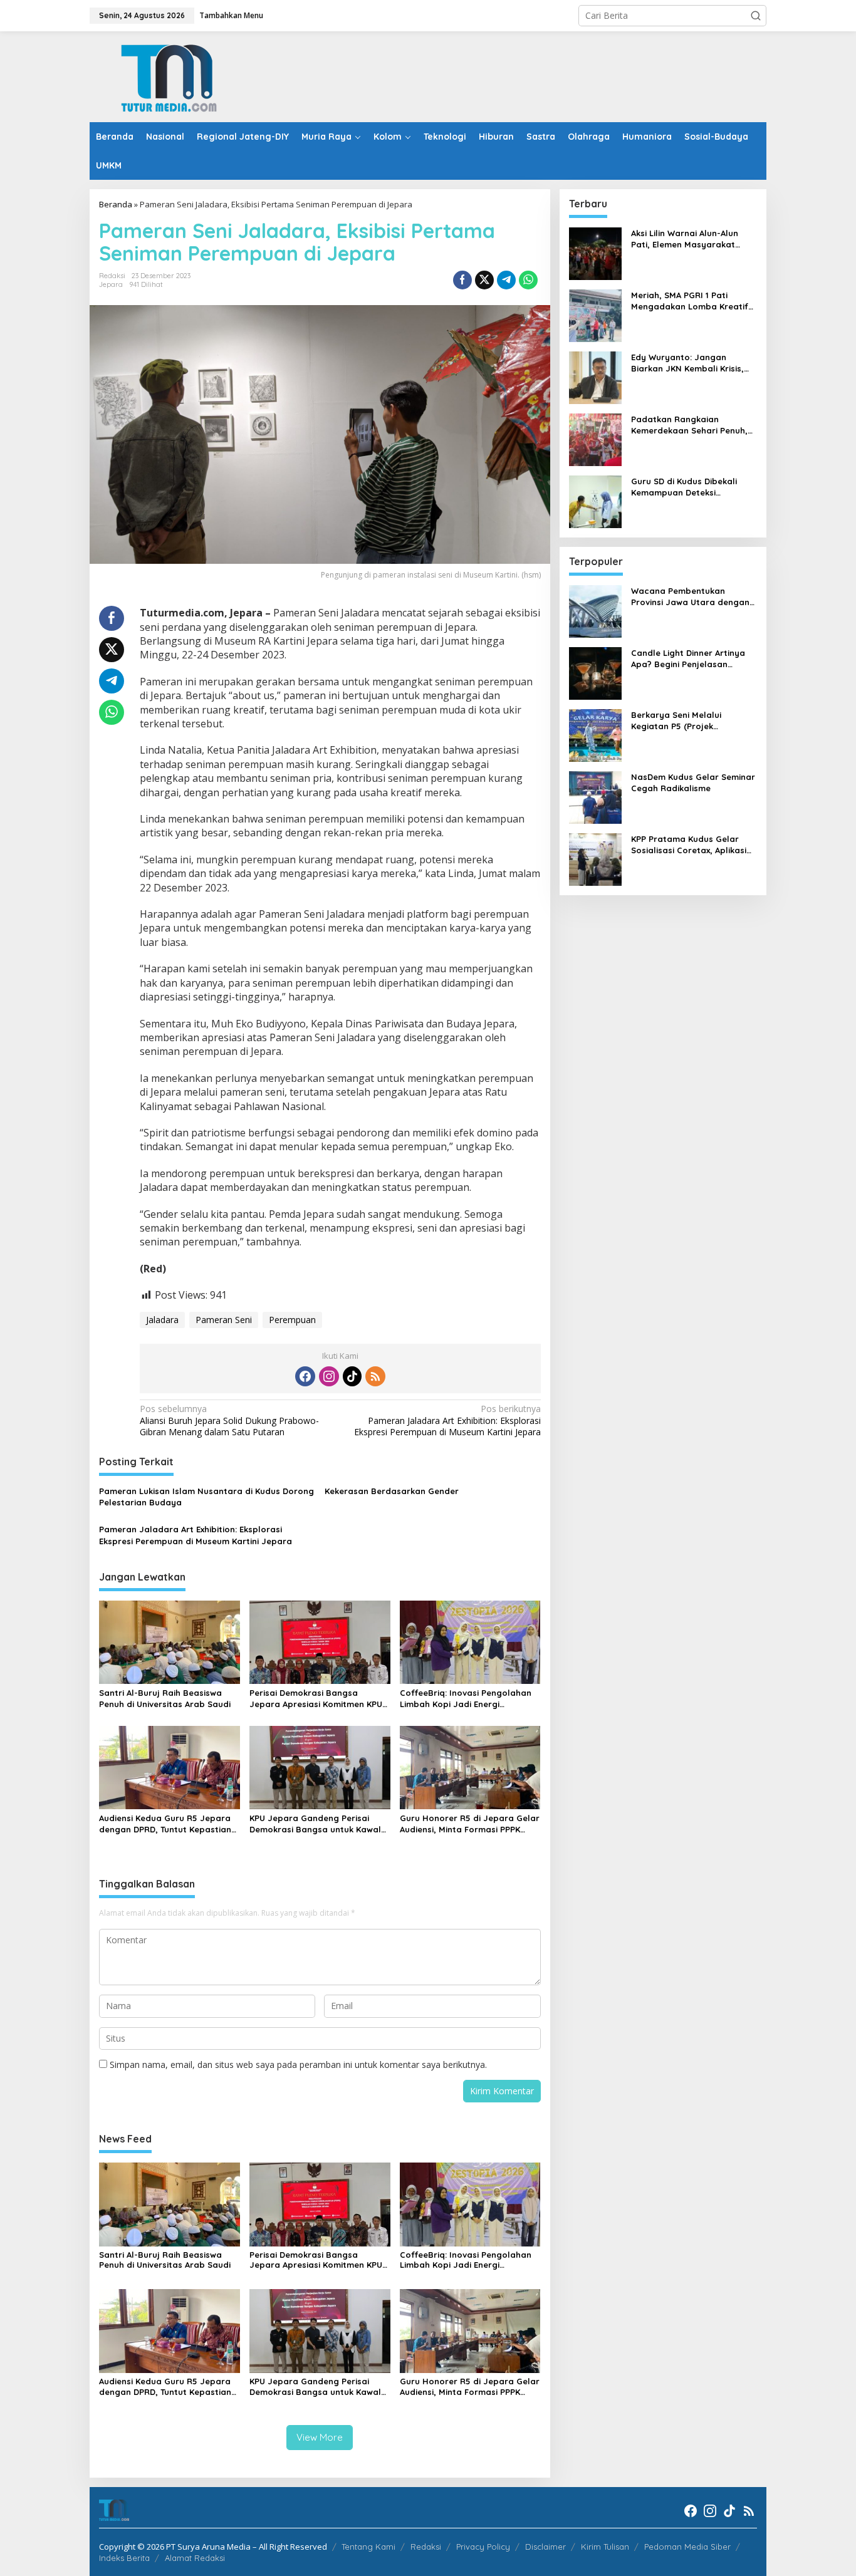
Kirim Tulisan (605, 2547)
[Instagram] (329, 1376)
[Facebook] (305, 1376)
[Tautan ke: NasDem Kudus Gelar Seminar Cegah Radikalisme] (595, 797)
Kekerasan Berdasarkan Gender (392, 1491)
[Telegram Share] (506, 280)
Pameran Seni (224, 1320)
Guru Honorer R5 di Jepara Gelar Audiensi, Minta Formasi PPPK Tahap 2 (470, 1824)
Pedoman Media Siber (687, 2547)
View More (320, 2437)
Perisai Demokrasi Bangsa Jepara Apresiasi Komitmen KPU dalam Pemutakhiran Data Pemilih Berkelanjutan (316, 1699)
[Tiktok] (352, 1376)
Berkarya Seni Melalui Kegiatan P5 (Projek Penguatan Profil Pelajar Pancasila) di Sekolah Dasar (690, 721)
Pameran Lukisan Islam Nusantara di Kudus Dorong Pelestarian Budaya (206, 1497)
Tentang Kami (368, 2547)
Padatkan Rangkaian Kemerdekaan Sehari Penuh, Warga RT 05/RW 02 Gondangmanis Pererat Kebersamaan (689, 425)
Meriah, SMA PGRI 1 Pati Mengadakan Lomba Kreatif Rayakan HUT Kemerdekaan (690, 301)
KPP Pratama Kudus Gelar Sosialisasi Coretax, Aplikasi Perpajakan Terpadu (689, 845)
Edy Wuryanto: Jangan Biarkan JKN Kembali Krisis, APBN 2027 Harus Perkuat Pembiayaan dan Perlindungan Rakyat (687, 363)
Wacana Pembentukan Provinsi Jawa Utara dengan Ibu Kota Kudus (690, 597)
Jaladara (162, 1320)
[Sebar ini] (462, 280)
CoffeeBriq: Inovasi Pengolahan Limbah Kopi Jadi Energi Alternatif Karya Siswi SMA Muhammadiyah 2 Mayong (466, 1699)
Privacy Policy (483, 2547)
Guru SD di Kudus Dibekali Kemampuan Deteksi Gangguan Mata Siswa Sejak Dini (691, 487)
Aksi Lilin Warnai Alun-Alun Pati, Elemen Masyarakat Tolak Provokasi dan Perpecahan (685, 239)
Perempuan (292, 1320)
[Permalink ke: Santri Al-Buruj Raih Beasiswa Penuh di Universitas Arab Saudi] (170, 1641)
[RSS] (375, 1376)
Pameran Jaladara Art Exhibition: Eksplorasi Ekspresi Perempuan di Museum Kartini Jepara (447, 1420)
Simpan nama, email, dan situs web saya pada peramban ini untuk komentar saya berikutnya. (298, 2064)
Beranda (116, 204)
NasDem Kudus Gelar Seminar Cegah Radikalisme (693, 782)
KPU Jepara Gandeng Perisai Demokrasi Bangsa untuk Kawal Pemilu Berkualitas (315, 1824)
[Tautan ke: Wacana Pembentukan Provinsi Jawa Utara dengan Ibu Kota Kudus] (595, 610)
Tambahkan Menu (231, 15)
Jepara (111, 284)
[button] (756, 16)
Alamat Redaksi (195, 2558)
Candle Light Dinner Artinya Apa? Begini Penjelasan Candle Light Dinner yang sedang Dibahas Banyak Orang (688, 659)
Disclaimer (545, 2547)
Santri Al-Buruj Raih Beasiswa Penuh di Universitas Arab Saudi (165, 1698)
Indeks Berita (124, 2558)
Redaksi (426, 2547)
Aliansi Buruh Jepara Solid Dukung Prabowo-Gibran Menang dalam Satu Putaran (229, 1420)
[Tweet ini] (484, 280)
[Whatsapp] (528, 280)
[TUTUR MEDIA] (168, 75)
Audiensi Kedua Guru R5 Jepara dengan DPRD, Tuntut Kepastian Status (165, 1824)
